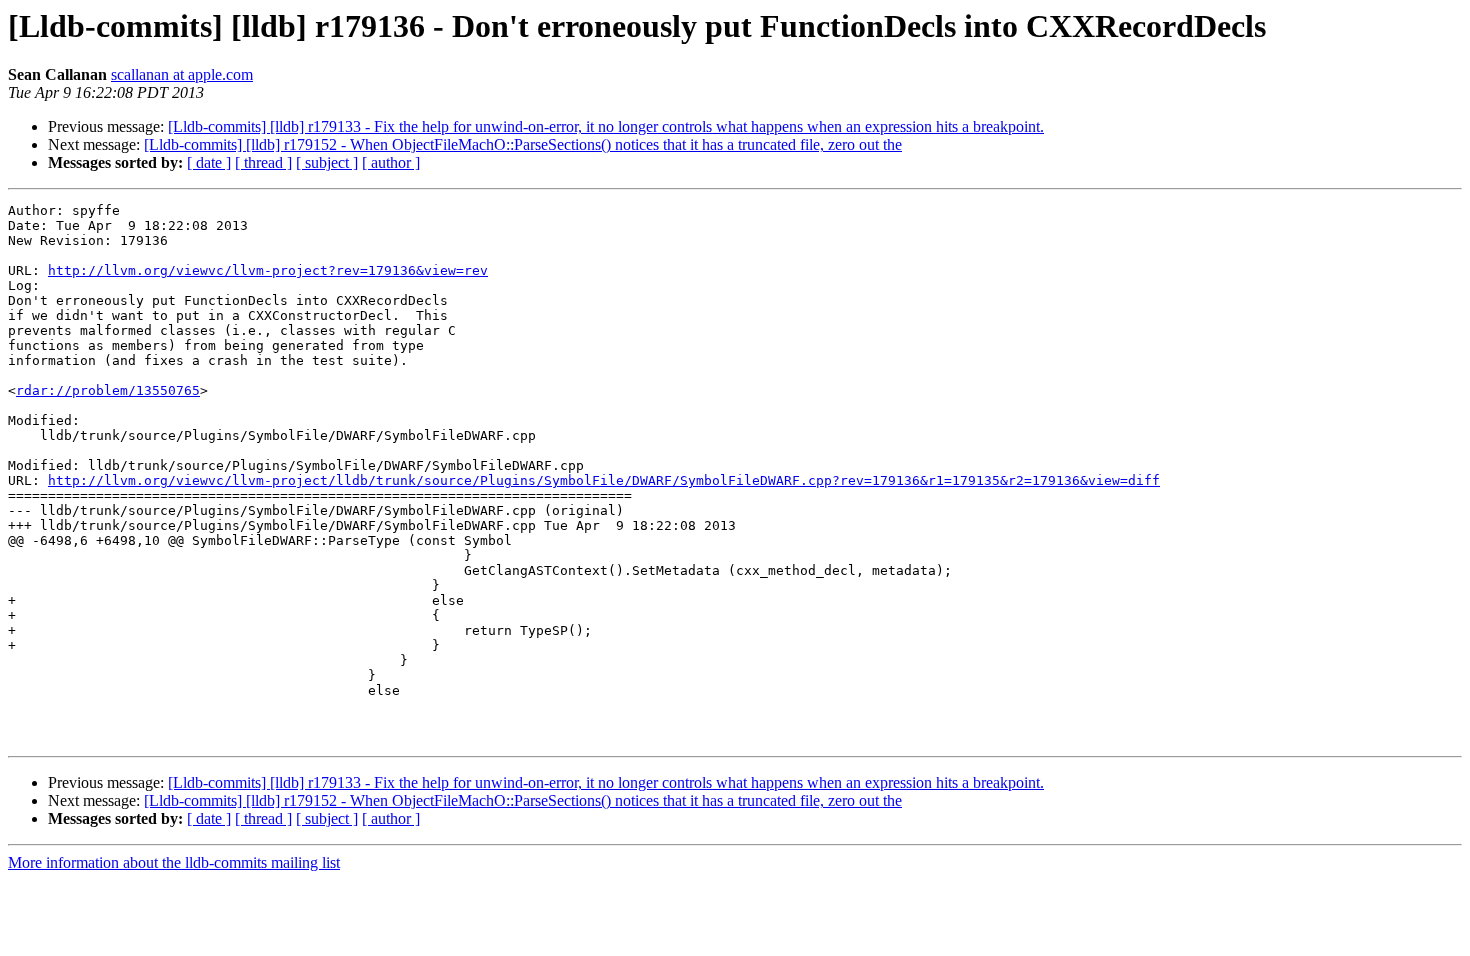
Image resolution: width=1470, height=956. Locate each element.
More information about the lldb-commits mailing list (174, 862)
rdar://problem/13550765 (108, 390)
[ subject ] (327, 162)
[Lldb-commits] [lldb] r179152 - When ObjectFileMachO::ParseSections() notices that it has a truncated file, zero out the (523, 144)
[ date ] (209, 162)
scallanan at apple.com (182, 74)
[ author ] (391, 162)
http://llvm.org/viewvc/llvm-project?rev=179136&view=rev (268, 270)
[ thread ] (263, 162)
